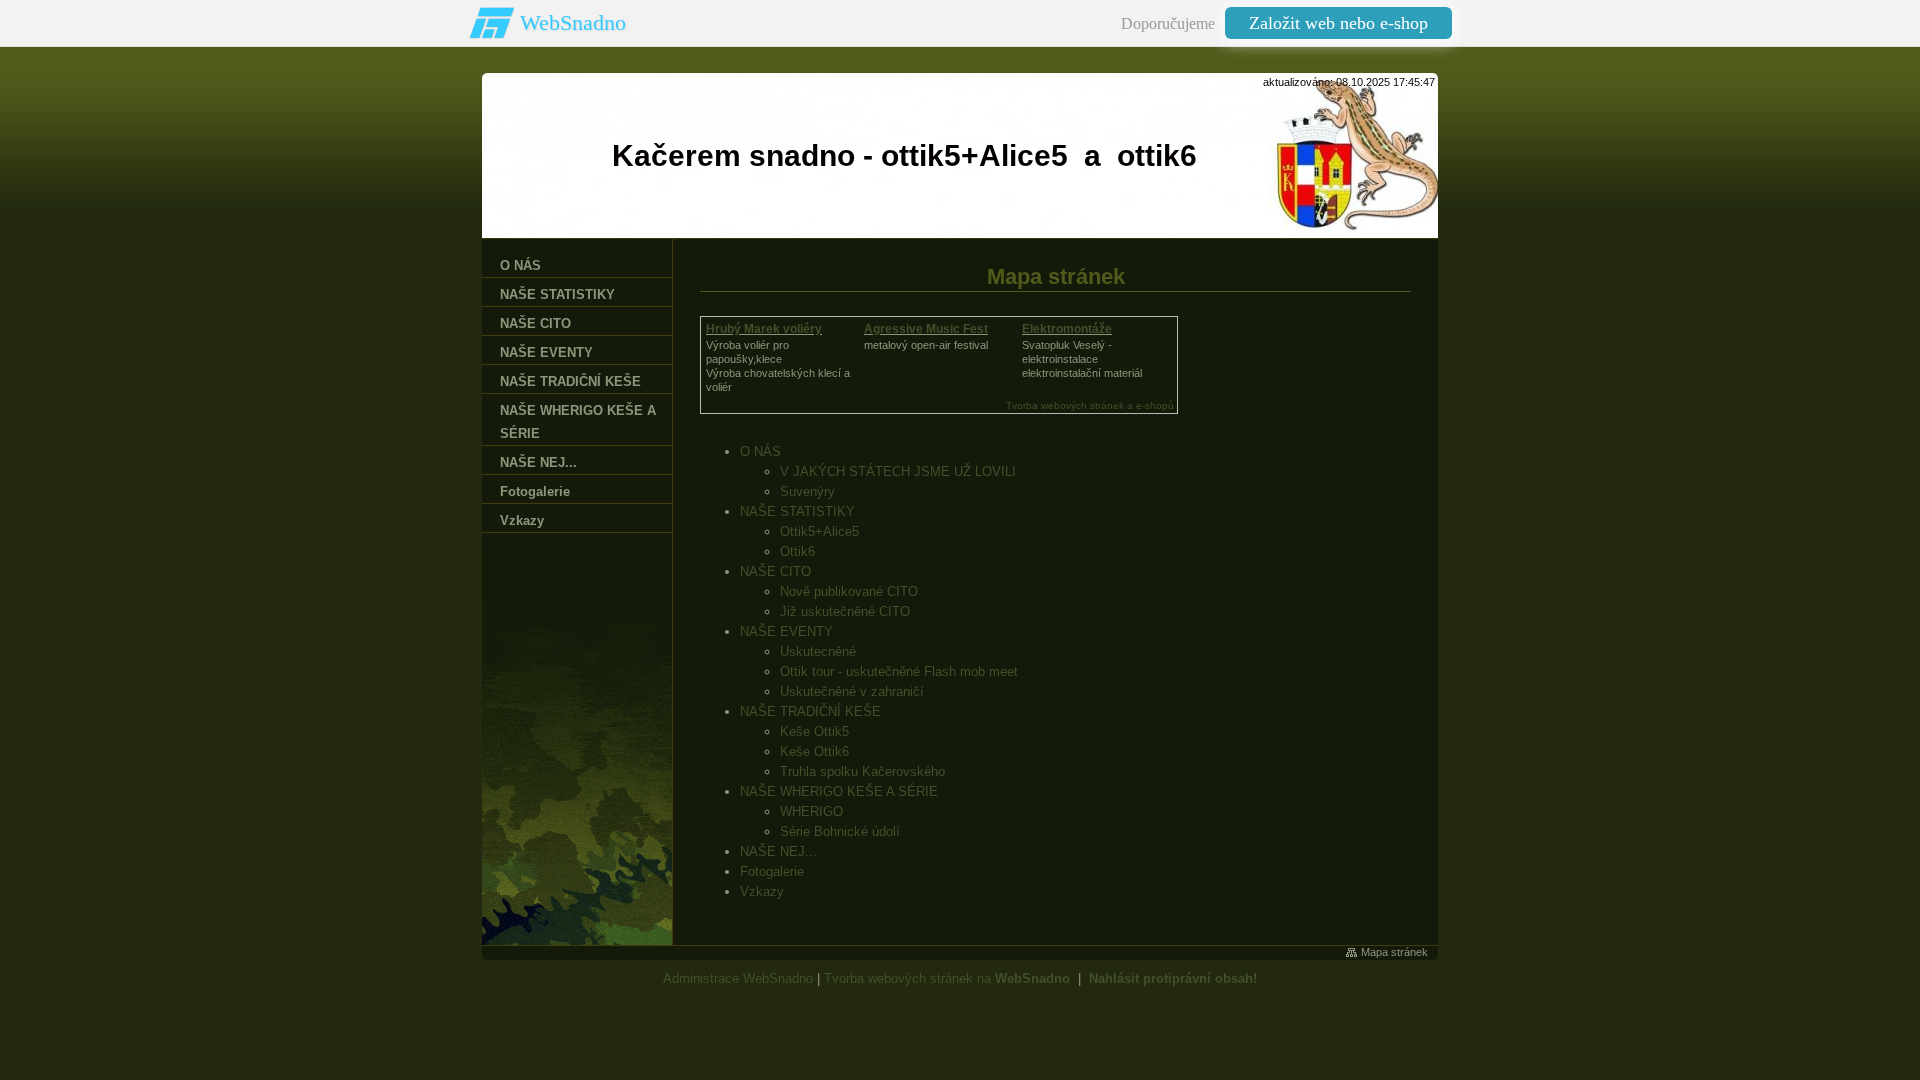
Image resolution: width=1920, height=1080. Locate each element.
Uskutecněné (818, 651)
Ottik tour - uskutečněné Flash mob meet (899, 671)
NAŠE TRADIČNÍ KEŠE (810, 711)
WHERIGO (811, 811)
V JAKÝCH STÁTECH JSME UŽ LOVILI (898, 471)
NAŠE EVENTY (786, 631)
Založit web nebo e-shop (1338, 23)
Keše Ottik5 (814, 731)
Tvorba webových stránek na (947, 978)
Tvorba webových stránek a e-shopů (1090, 405)
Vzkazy (762, 891)
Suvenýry (807, 491)
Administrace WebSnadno (738, 978)
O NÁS (760, 451)
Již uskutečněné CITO (845, 611)
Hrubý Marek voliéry (764, 329)
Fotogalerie (772, 871)
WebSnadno (573, 22)
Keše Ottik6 (814, 751)
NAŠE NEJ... (778, 851)
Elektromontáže (1067, 329)
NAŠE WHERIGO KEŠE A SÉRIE (839, 791)
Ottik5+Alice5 (819, 531)
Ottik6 (797, 551)
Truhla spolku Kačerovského (862, 771)
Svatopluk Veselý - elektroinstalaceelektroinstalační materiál (1082, 359)
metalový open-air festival (926, 345)
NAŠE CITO (775, 571)
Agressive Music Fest (926, 329)
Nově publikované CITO (849, 591)
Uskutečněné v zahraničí (852, 691)
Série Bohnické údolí (840, 831)
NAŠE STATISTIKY (797, 511)
